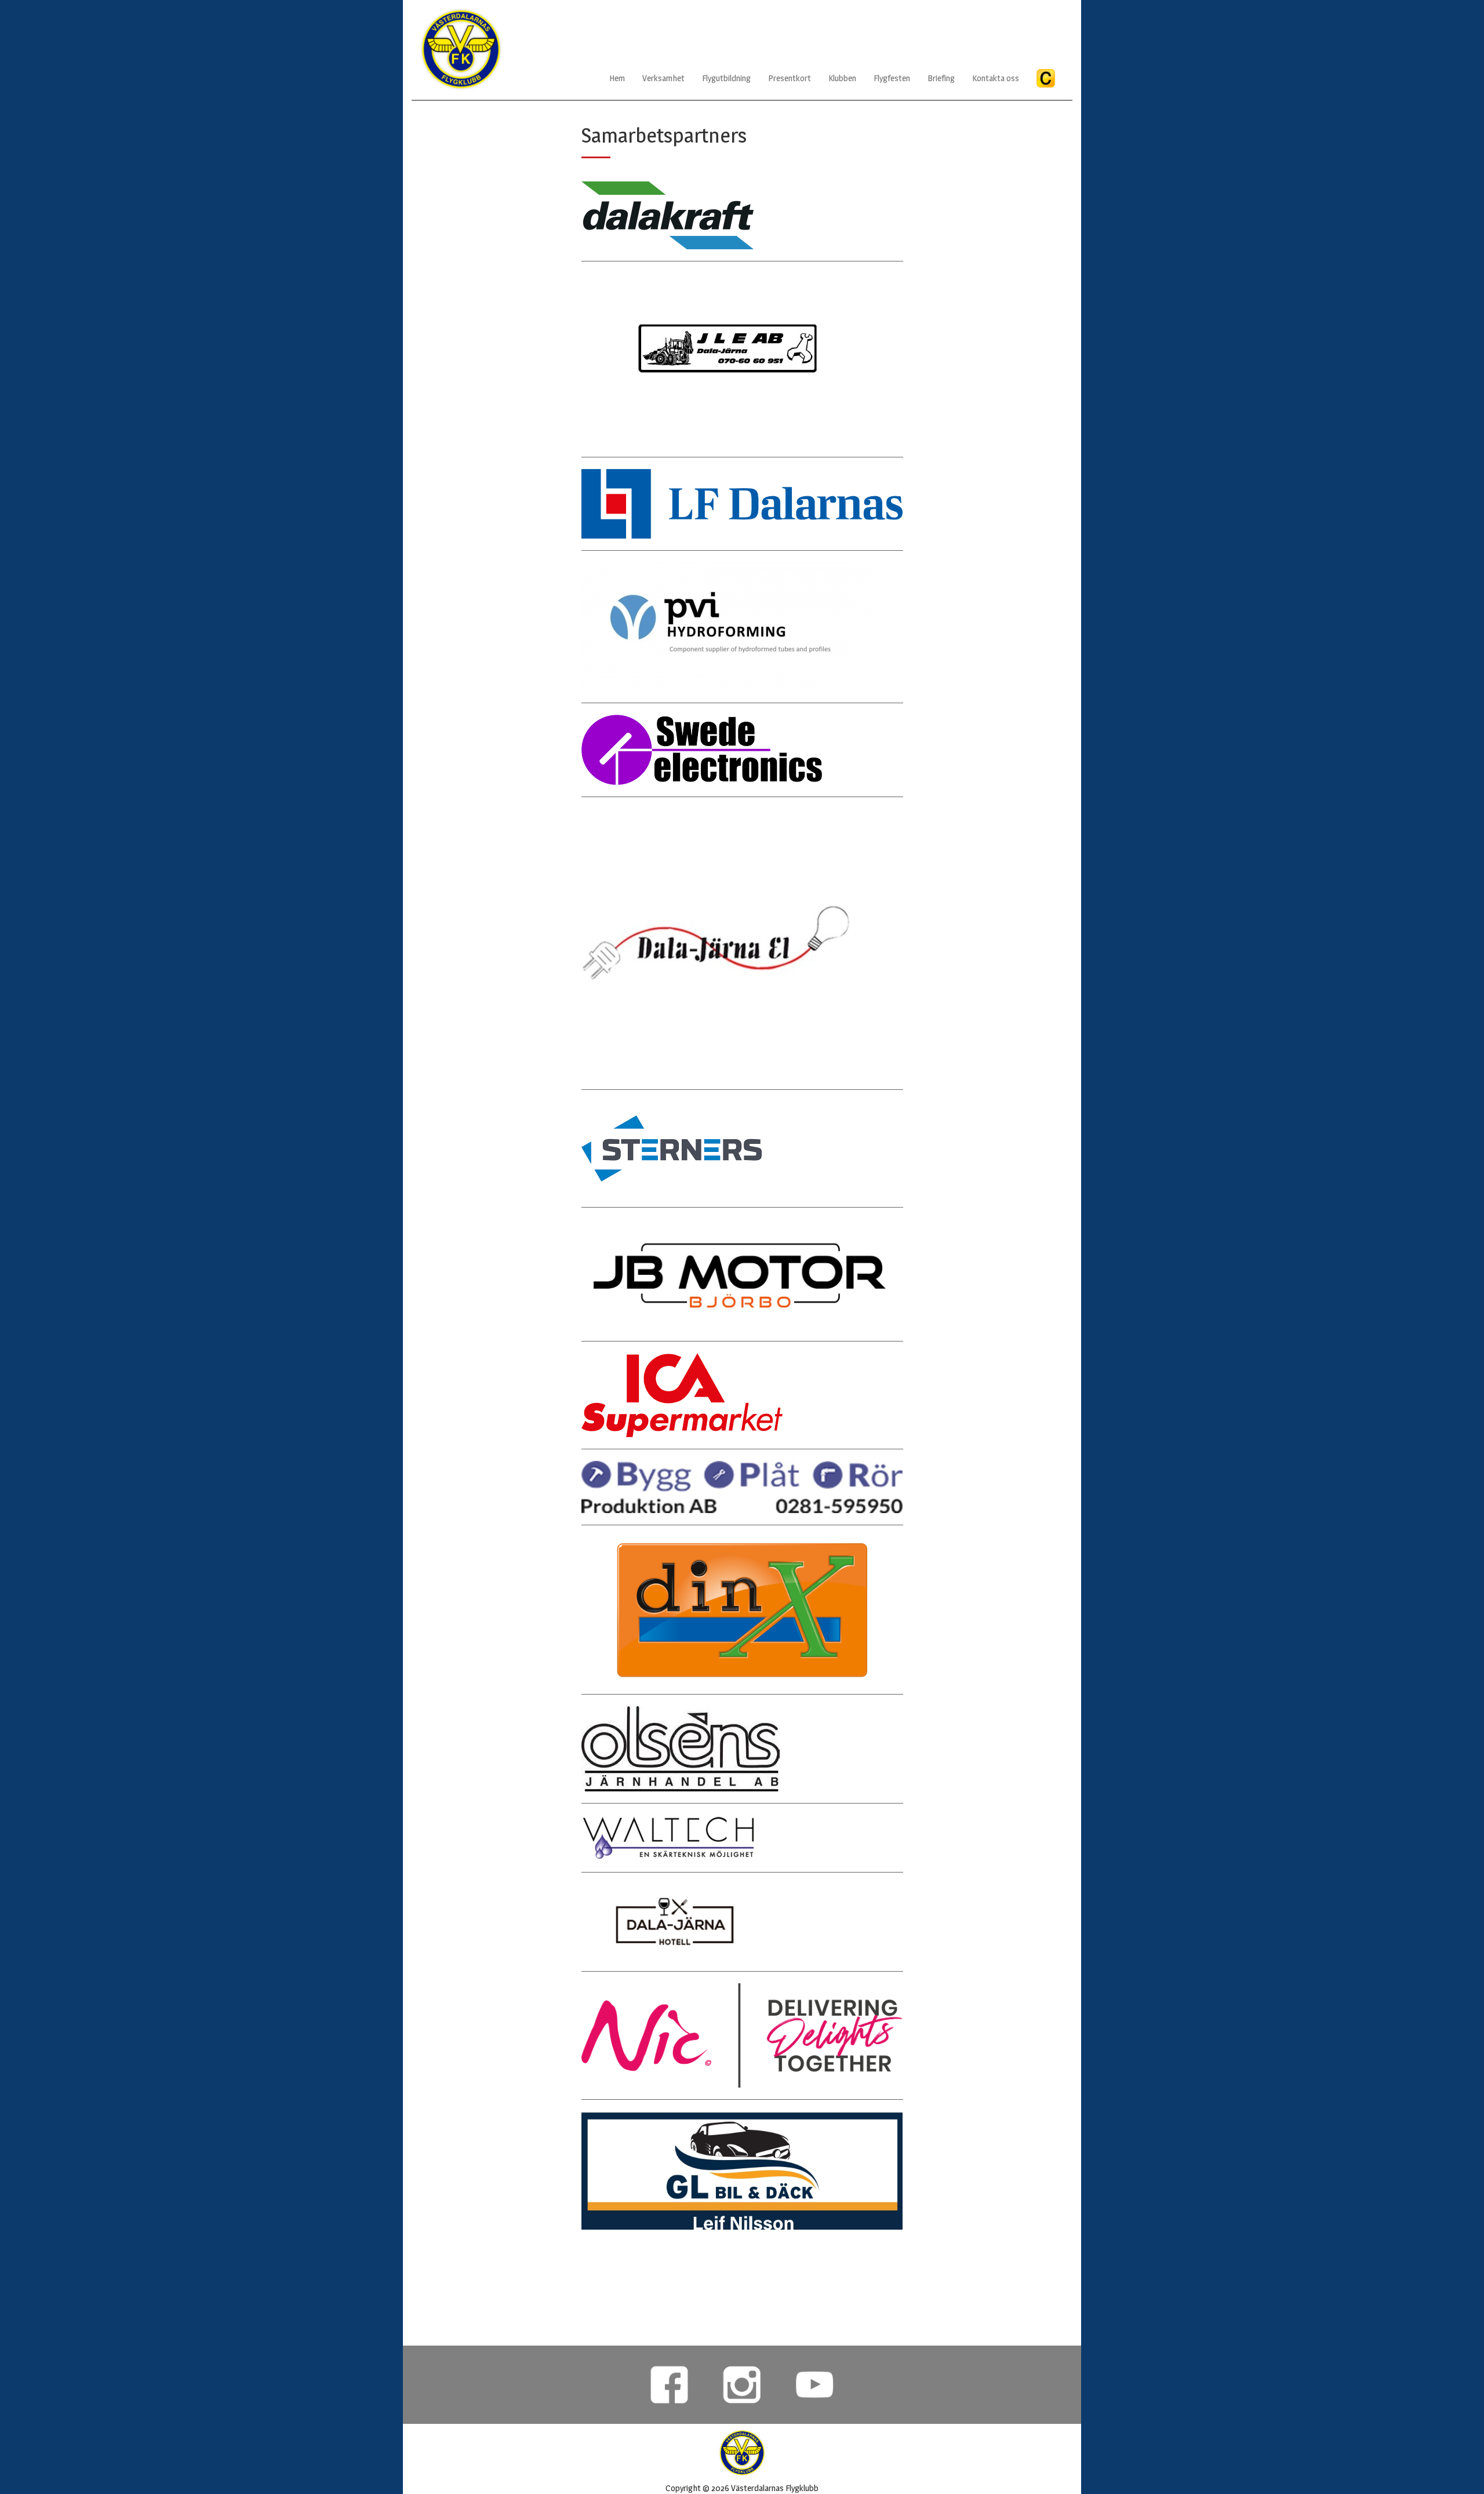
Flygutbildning (726, 78)
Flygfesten (892, 78)
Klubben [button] (842, 78)
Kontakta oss (996, 78)
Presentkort (790, 78)
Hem (617, 78)
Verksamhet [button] (663, 78)
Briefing (941, 78)
